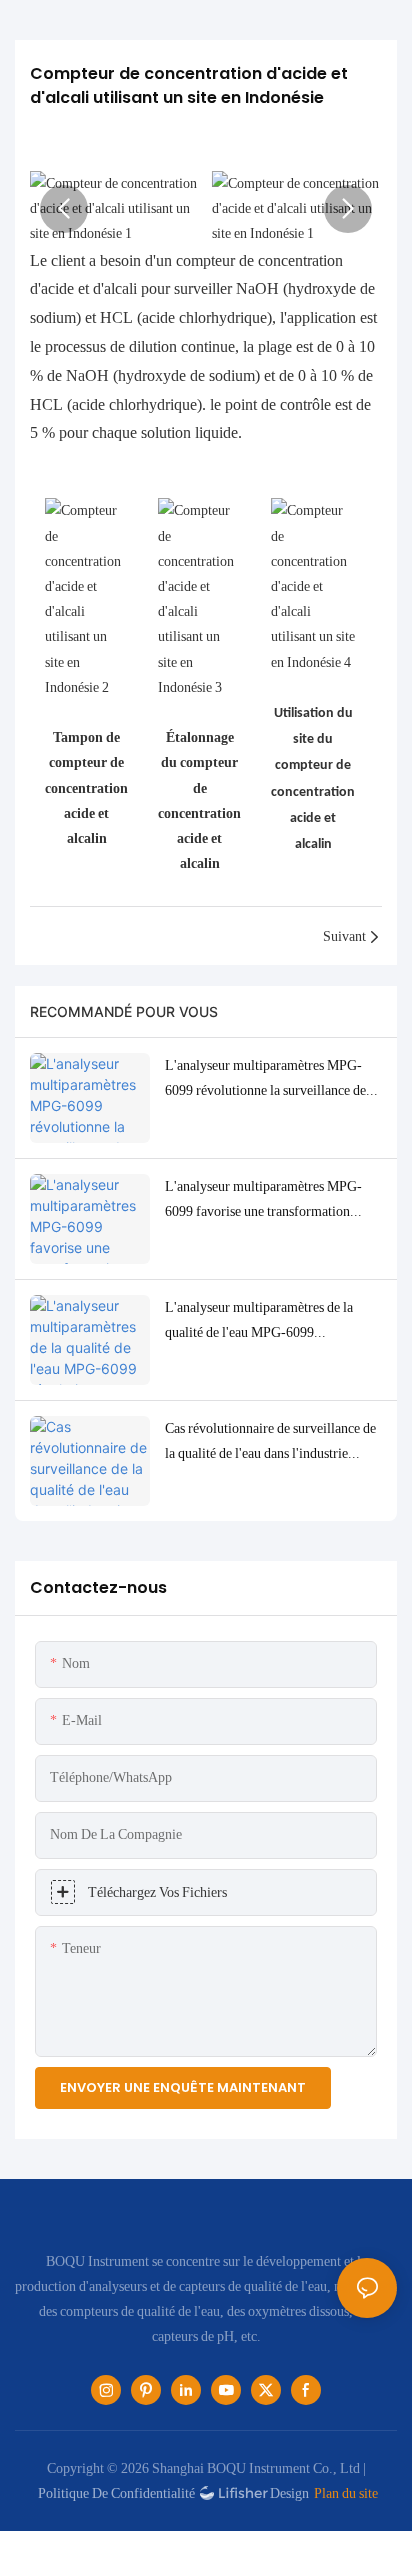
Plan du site (346, 2493)
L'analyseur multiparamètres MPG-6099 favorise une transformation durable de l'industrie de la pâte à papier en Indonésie (263, 1201)
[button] (64, 209)
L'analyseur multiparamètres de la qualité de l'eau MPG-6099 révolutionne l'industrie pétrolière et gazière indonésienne (265, 1322)
